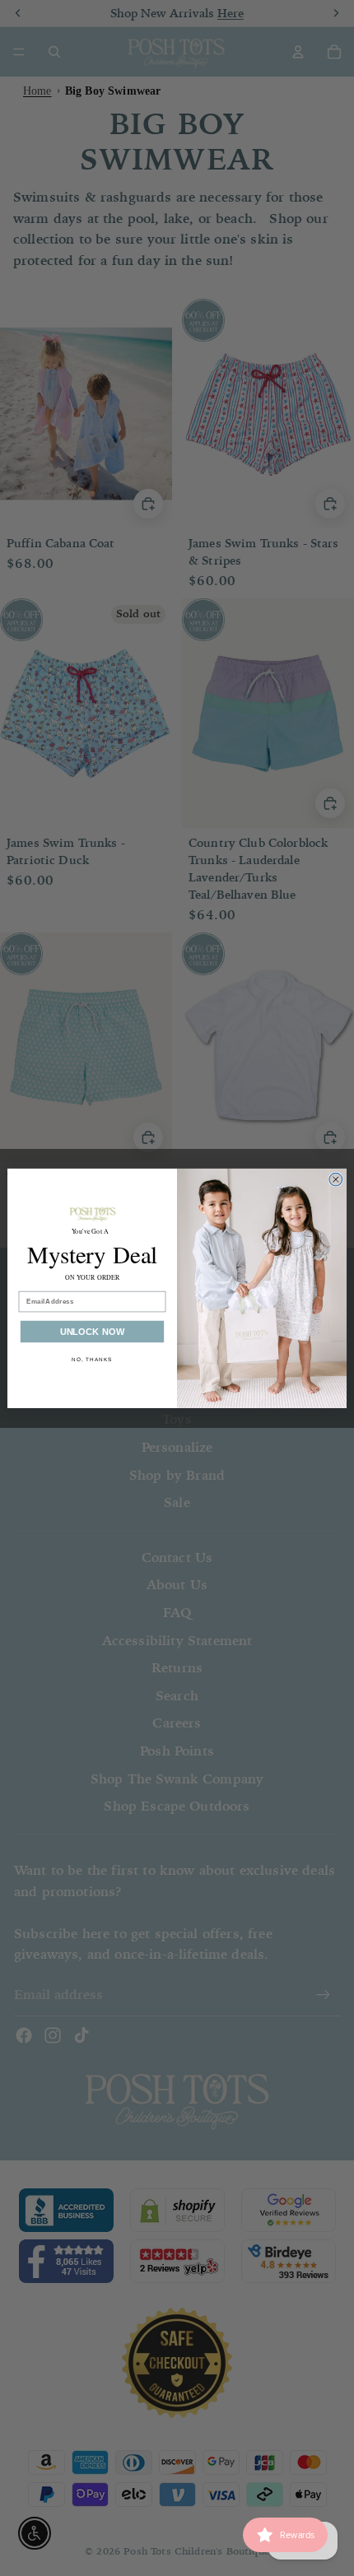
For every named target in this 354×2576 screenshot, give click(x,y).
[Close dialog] (336, 1179)
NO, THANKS (92, 1359)
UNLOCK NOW (93, 1332)
